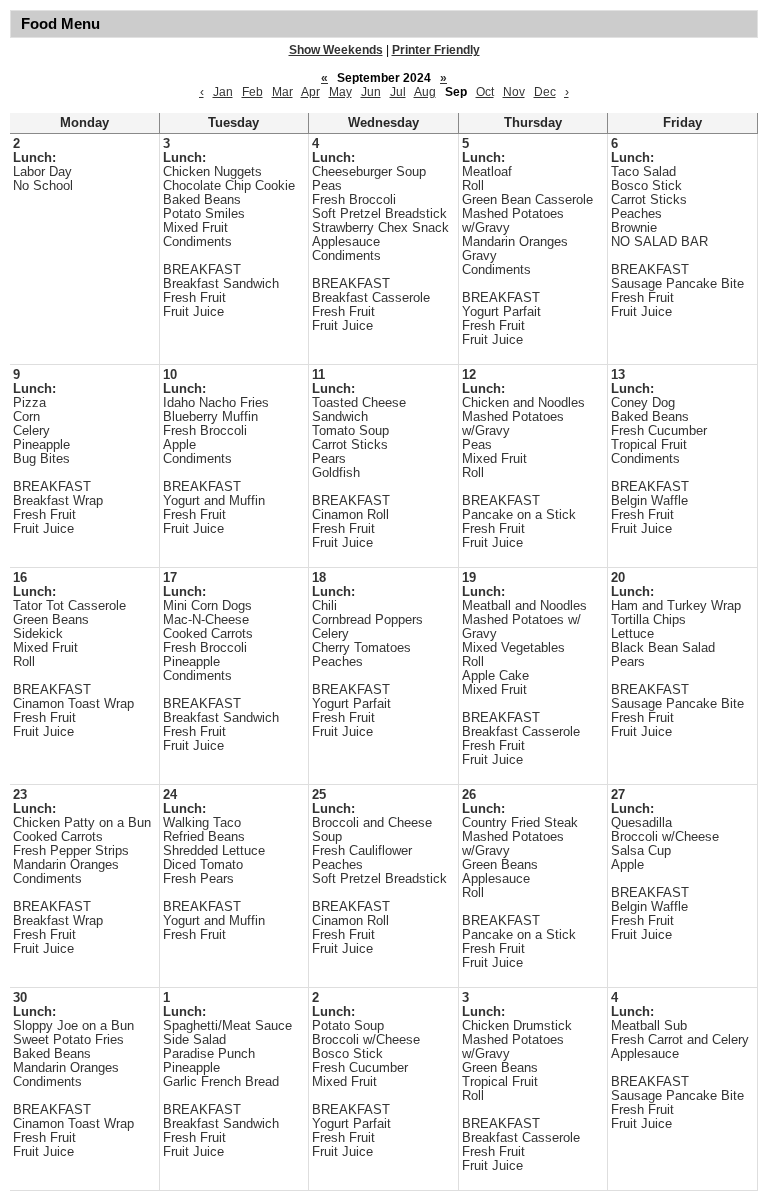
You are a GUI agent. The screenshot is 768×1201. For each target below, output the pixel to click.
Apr (310, 92)
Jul (398, 92)
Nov (514, 92)
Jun (371, 92)
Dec (545, 92)
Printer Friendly (436, 50)
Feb (252, 92)
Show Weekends (336, 50)
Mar (282, 92)
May (340, 92)
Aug (425, 92)
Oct (485, 92)
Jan (223, 92)
